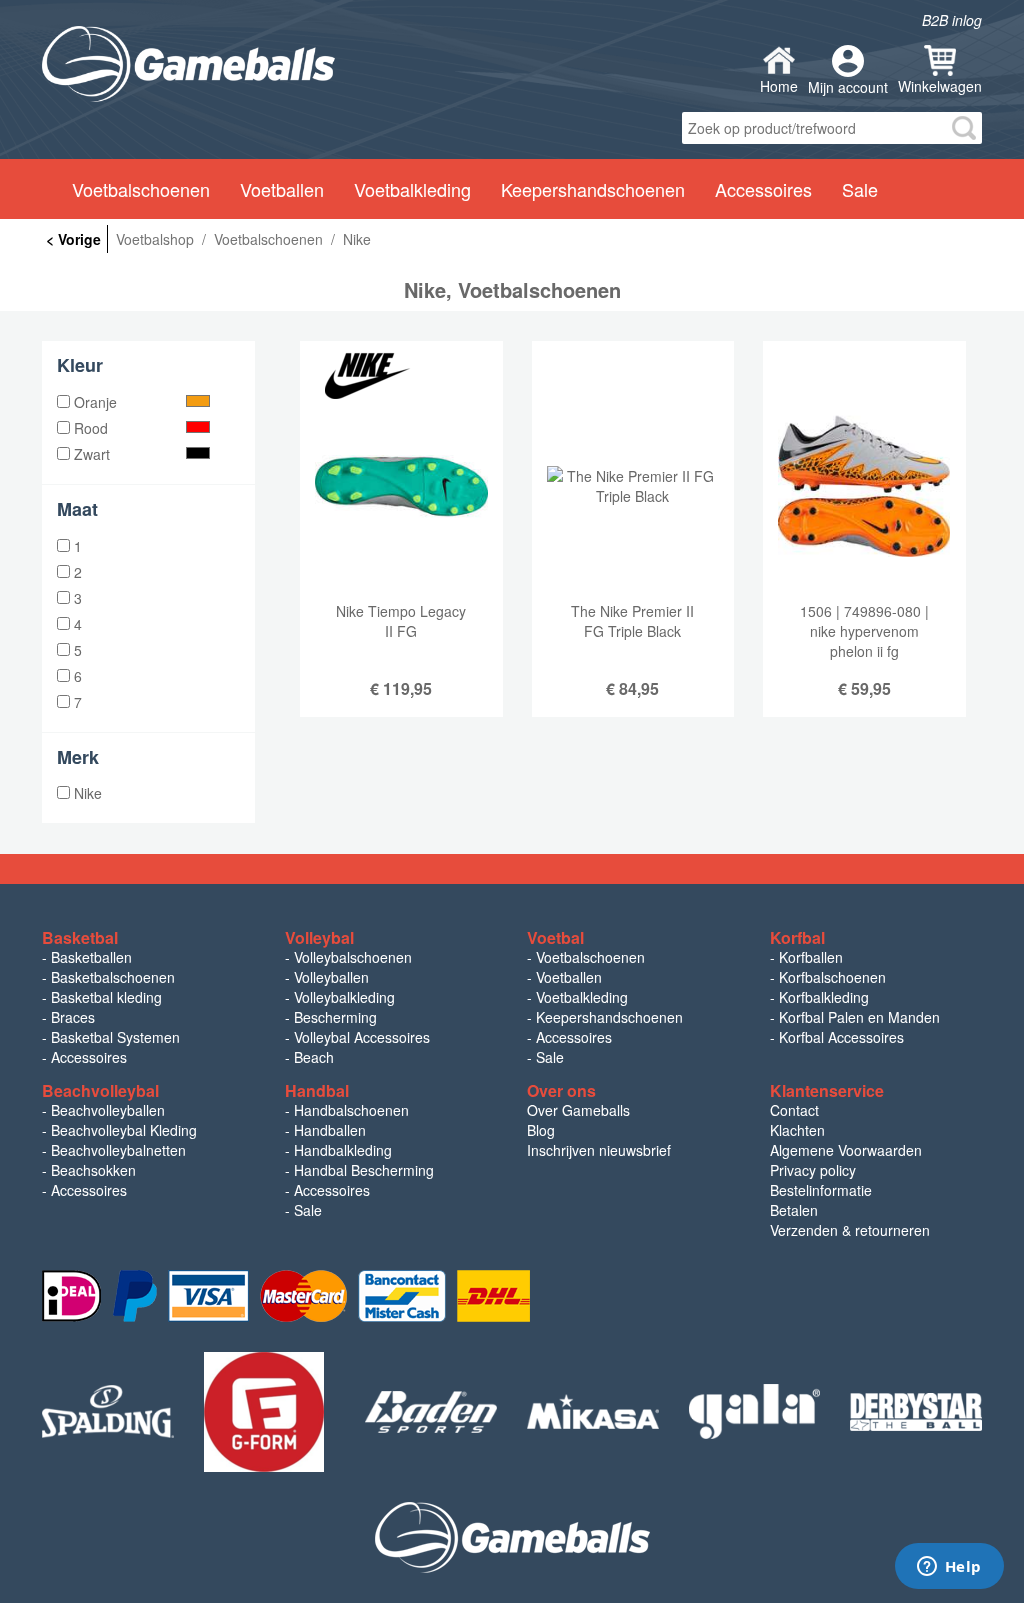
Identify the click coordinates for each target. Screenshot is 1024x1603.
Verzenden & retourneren (850, 1230)
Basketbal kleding (106, 997)
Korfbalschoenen (832, 977)
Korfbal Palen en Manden (859, 1017)
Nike (86, 793)
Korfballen (811, 957)
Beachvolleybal (100, 1090)
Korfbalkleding (824, 997)
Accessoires (89, 1057)
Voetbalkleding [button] (412, 189)
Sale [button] (860, 189)
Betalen (794, 1210)
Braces (73, 1017)
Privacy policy (813, 1170)
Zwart (90, 454)
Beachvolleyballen (108, 1110)
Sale (550, 1057)
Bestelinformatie (821, 1190)
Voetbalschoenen (590, 957)
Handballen (330, 1130)
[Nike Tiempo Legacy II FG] (401, 544)
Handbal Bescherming (364, 1170)
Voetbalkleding (582, 997)
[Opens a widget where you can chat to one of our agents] (949, 1568)
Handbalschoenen (351, 1110)
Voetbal (555, 937)
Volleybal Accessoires (362, 1037)
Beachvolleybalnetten (118, 1150)
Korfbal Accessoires (841, 1037)
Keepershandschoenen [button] (593, 189)
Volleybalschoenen (353, 957)
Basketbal (80, 937)
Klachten (797, 1130)
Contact (794, 1110)
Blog (541, 1130)
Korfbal (797, 937)
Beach (314, 1057)
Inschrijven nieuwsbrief (599, 1150)
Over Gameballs (578, 1110)
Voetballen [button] (282, 189)
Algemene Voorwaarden (846, 1150)
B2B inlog (952, 20)
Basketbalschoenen (113, 977)
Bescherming (335, 1017)
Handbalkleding (343, 1150)
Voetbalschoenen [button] (141, 189)
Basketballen (91, 957)
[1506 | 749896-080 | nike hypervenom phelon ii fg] (864, 544)
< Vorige (73, 239)
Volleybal (319, 937)
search (964, 128)
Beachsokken (93, 1170)
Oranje (93, 402)
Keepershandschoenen (609, 1017)
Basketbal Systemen (115, 1037)
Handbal (317, 1090)
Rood (89, 428)
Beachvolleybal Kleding (124, 1130)
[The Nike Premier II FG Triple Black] (633, 544)
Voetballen (569, 977)
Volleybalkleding (344, 997)
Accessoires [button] (763, 189)
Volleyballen (331, 977)
